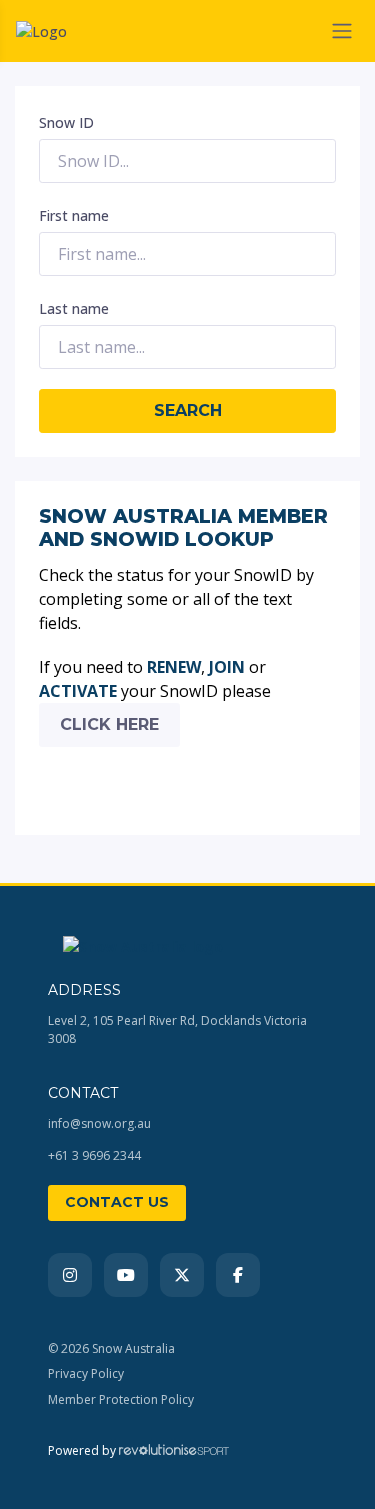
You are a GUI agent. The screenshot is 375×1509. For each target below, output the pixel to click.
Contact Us (117, 1202)
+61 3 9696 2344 (94, 1155)
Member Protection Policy (121, 1399)
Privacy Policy (86, 1373)
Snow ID (66, 122)
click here (109, 724)
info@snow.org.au (99, 1123)
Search (188, 410)
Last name (74, 308)
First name (74, 215)
